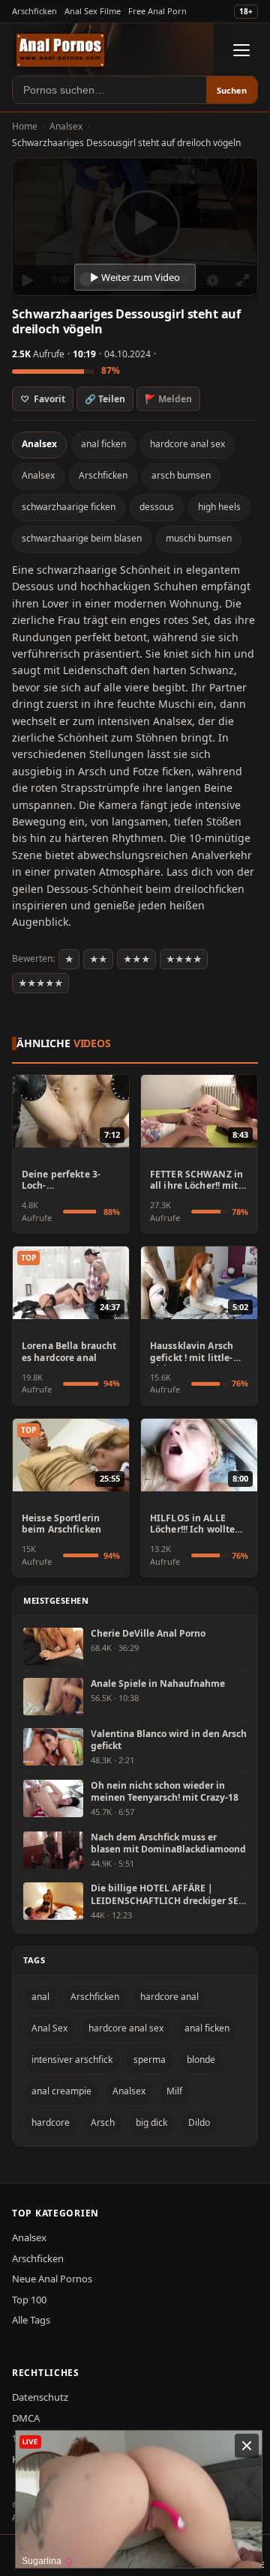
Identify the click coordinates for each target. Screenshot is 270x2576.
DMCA (26, 2418)
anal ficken (103, 444)
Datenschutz (40, 2397)
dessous (157, 507)
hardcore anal (169, 1997)
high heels (219, 507)
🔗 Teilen (105, 399)
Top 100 (29, 2300)
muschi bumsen (199, 538)
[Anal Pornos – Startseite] (60, 50)
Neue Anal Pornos (52, 2279)
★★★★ (184, 959)
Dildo (199, 2122)
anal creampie (61, 2091)
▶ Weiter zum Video (135, 277)
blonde (201, 2060)
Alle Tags (31, 2320)
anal (40, 1997)
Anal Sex (49, 2028)
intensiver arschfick (72, 2060)
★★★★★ (40, 983)
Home (25, 126)
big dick (151, 2122)
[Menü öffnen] (241, 50)
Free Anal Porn (157, 11)
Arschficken (34, 11)
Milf (174, 2091)
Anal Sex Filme (93, 11)
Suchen (232, 90)
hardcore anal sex (187, 444)
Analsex (66, 126)
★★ (98, 959)
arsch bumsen (181, 475)
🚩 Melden (168, 399)
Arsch (103, 2122)
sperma (150, 2060)
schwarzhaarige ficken (69, 507)
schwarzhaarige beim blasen (82, 538)
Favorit (43, 399)
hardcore (51, 2122)
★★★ (136, 959)
